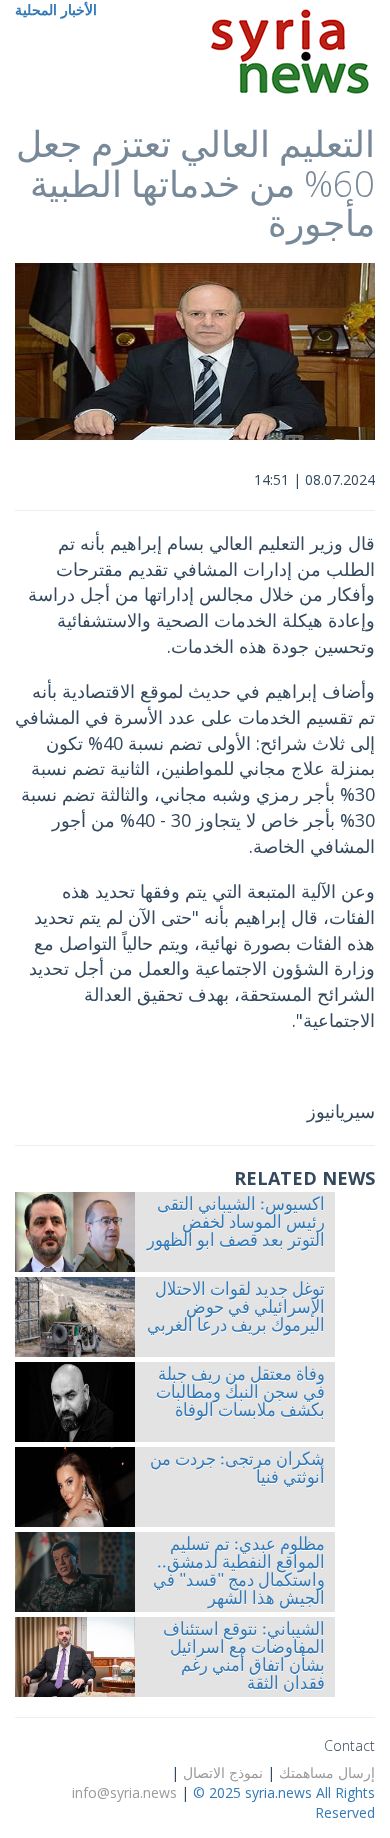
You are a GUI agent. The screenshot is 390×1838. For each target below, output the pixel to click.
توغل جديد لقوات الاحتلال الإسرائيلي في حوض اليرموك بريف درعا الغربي (236, 1309)
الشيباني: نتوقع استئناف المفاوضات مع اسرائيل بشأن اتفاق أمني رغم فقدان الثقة (244, 1658)
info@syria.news (124, 1792)
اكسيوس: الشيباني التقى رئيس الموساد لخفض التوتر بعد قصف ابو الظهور (236, 1224)
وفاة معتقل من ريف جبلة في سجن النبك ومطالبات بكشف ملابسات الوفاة (240, 1394)
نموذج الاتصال (223, 1772)
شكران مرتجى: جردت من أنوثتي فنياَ (237, 1470)
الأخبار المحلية (56, 9)
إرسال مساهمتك (327, 1772)
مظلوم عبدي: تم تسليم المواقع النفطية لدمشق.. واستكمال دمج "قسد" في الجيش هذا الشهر (239, 1573)
